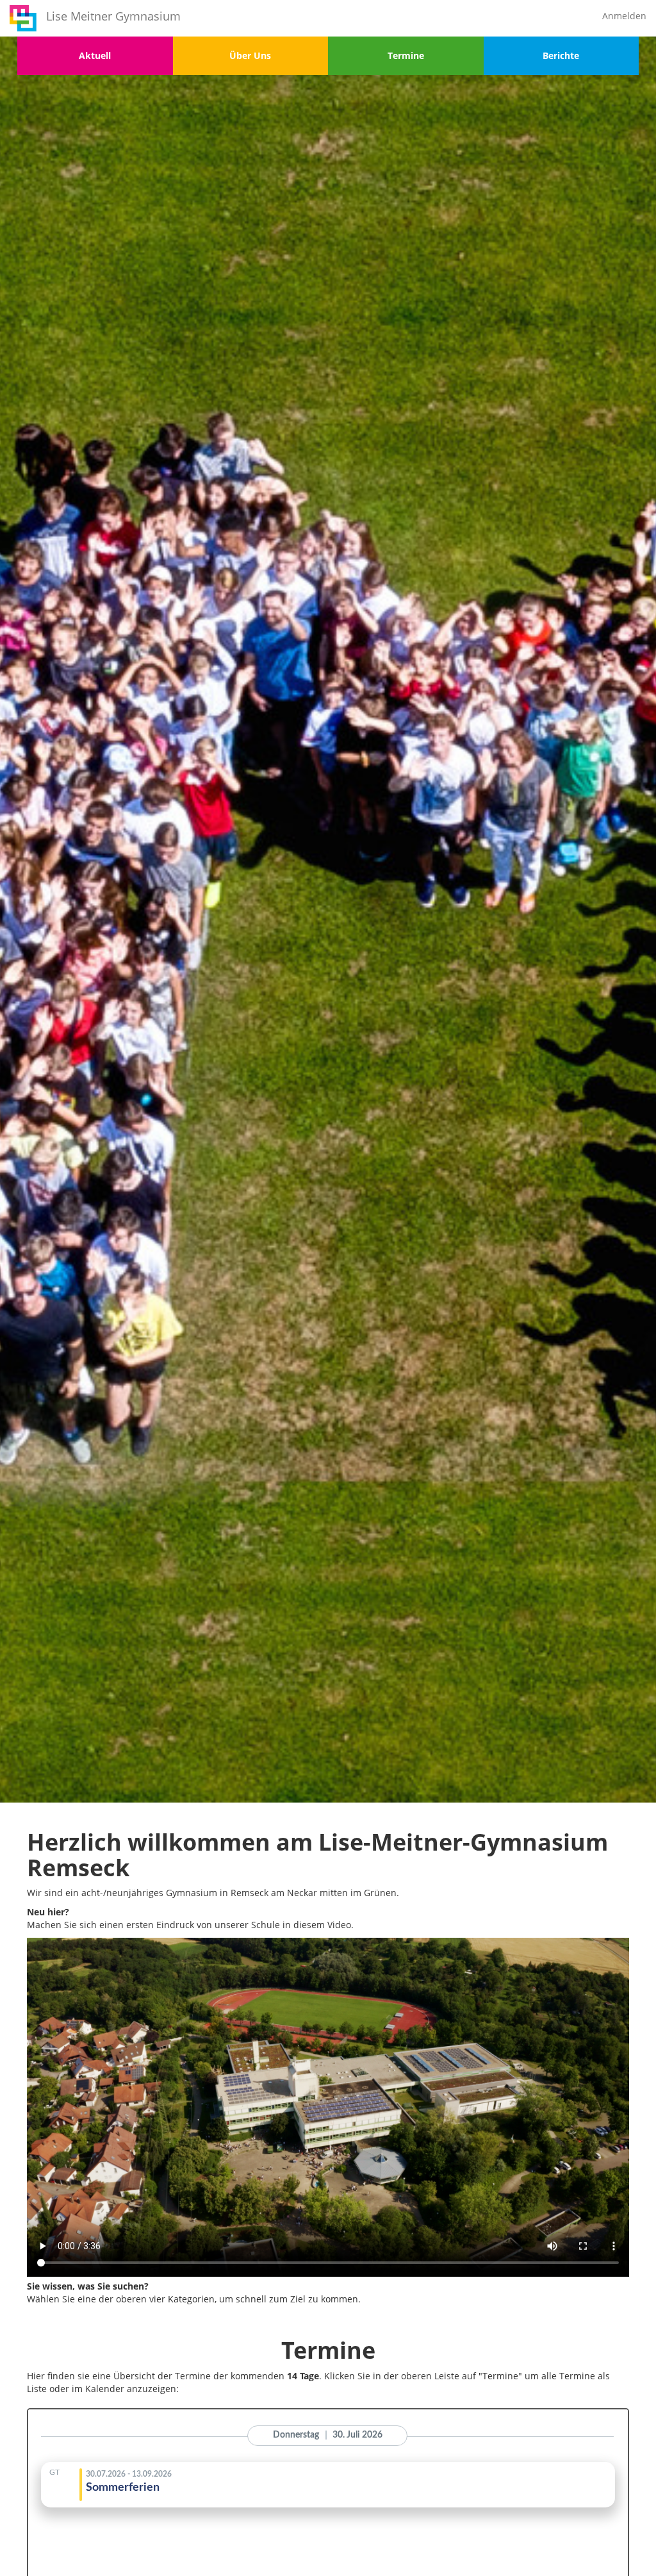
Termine (406, 55)
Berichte (561, 55)
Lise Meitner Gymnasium (113, 16)
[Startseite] (23, 18)
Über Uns (250, 55)
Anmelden (624, 16)
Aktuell (95, 55)
